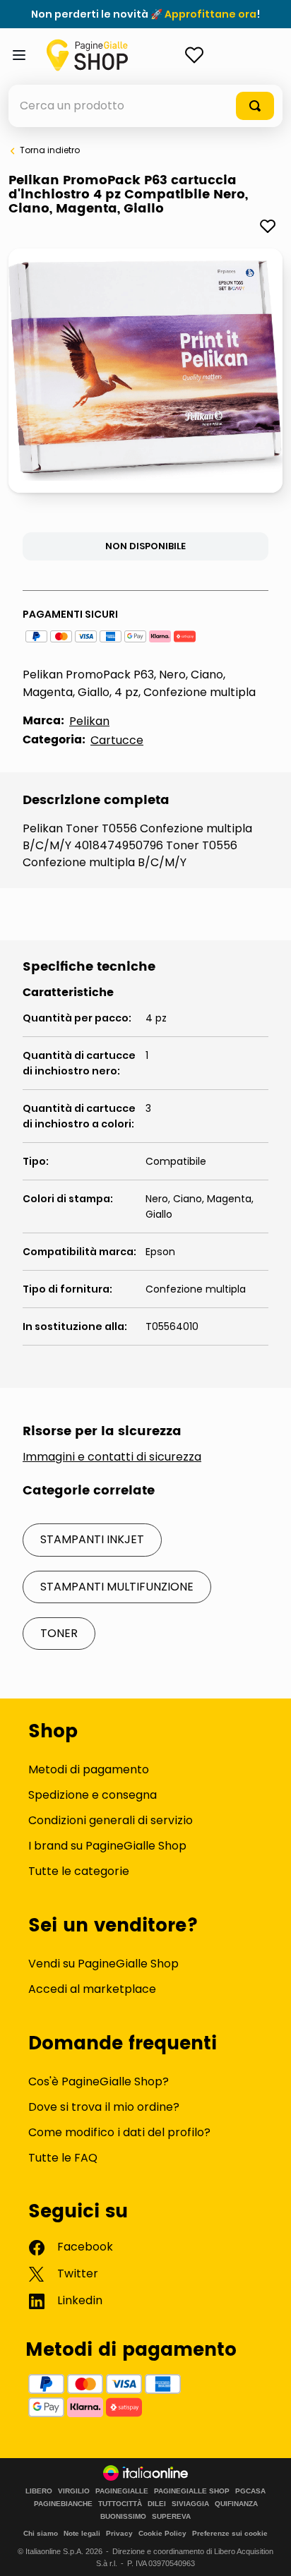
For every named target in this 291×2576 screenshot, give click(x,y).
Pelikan (89, 721)
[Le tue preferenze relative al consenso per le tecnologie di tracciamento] (266, 2551)
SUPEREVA (171, 2517)
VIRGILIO (74, 2491)
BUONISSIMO (123, 2517)
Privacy (119, 2533)
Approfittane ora (210, 14)
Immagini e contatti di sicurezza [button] (112, 1457)
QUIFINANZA (236, 2504)
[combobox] (145, 106)
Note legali (82, 2533)
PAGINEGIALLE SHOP (192, 2491)
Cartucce (117, 740)
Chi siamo (41, 2533)
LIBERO (39, 2491)
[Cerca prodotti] (255, 106)
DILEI (157, 2504)
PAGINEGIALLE (122, 2491)
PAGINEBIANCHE (63, 2504)
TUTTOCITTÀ (120, 2504)
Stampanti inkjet (92, 1539)
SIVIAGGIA (190, 2504)
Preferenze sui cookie (230, 2533)
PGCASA (250, 2491)
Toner (59, 1633)
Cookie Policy (162, 2533)
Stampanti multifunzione (117, 1587)
